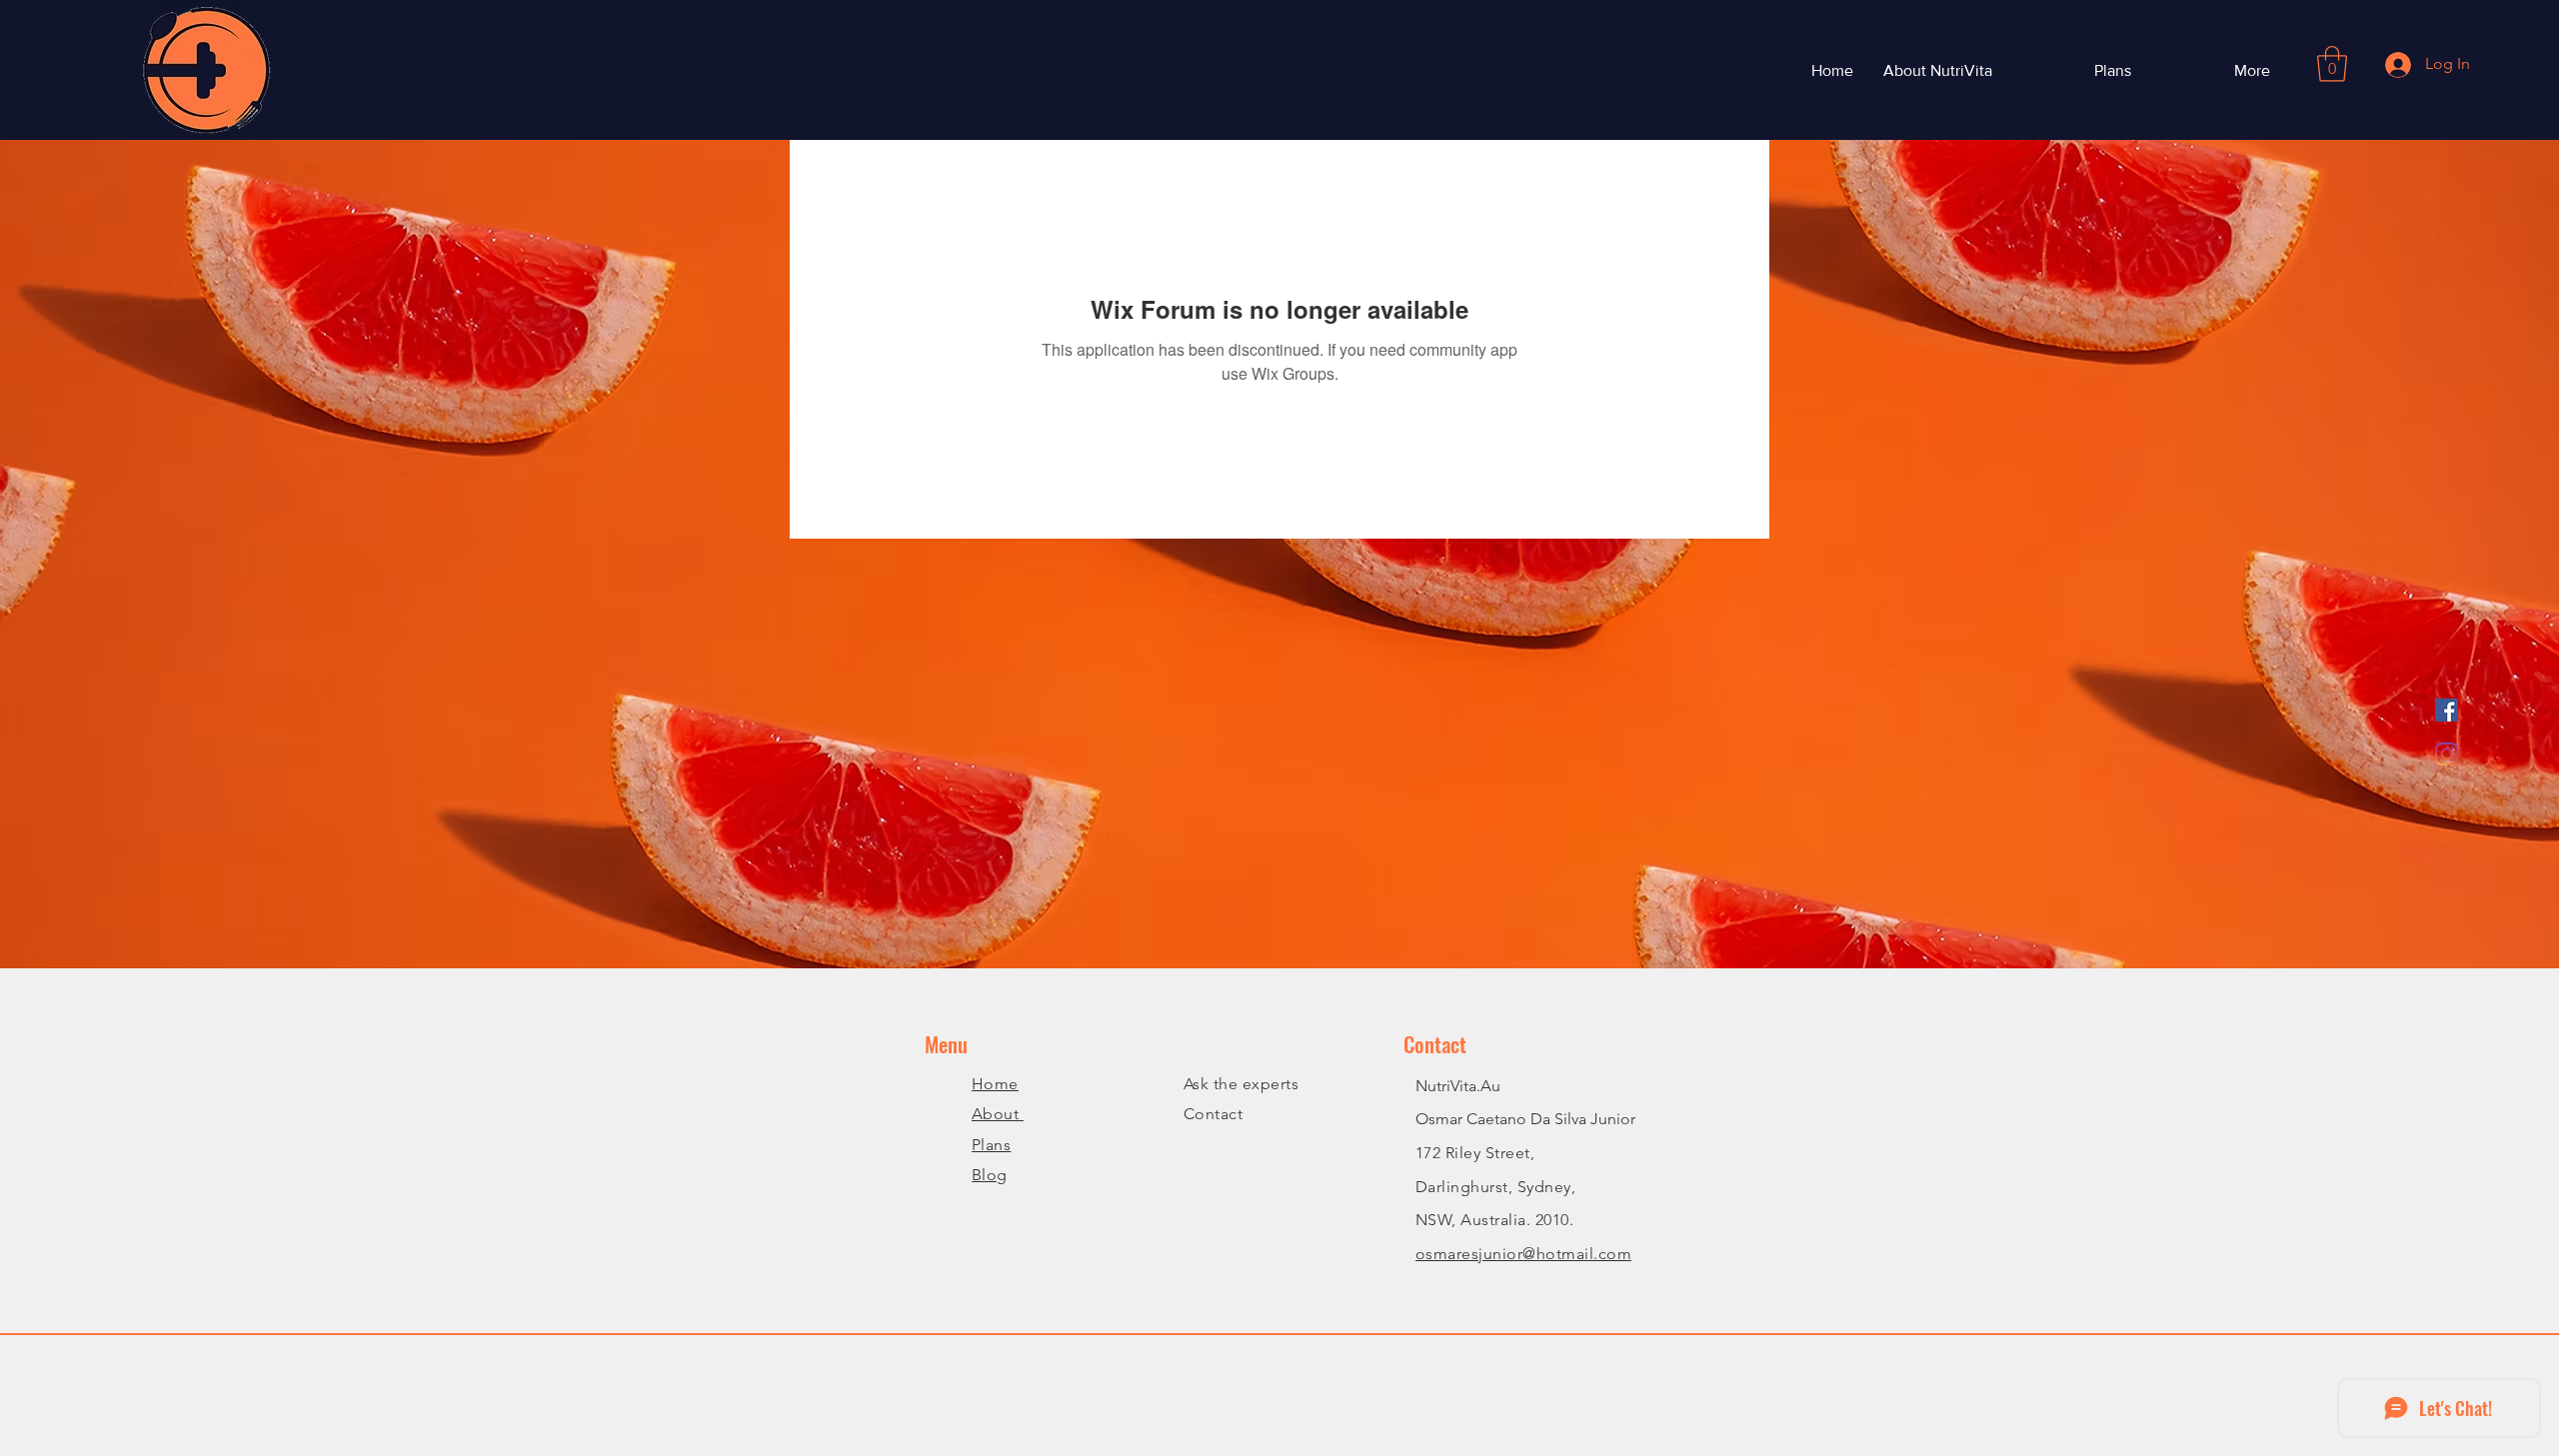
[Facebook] (2447, 710)
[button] (2332, 64)
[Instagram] (2447, 754)
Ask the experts (1241, 1084)
